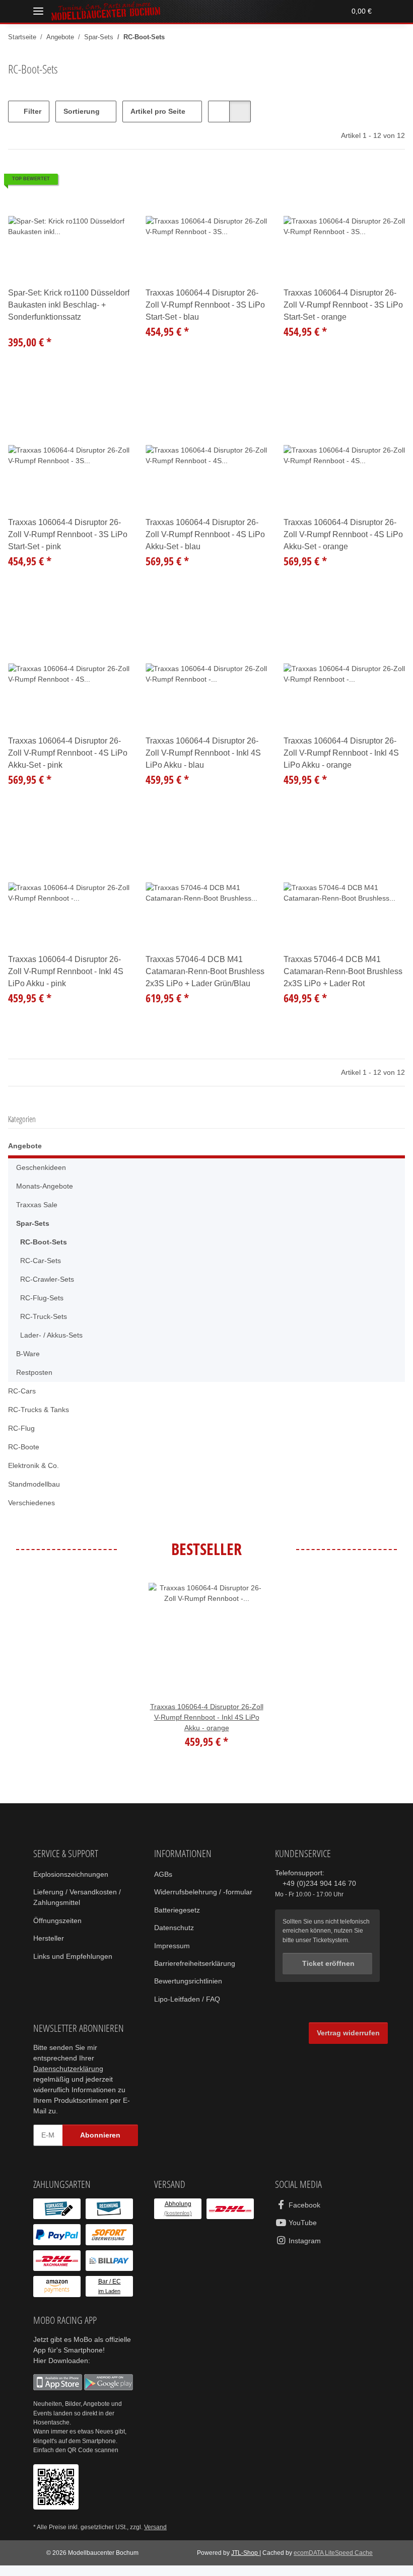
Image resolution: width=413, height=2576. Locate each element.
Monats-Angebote (46, 1186)
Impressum (173, 1957)
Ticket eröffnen (327, 1964)
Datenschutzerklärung (71, 2079)
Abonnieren (100, 2146)
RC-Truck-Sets (44, 1317)
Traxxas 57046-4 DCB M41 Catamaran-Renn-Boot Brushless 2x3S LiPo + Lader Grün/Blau (198, 972)
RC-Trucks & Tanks (39, 1410)
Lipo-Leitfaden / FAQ (188, 2010)
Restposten (35, 1373)
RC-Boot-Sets (43, 1242)
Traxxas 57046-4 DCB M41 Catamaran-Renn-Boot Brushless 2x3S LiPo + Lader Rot (344, 972)
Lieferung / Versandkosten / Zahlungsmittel (80, 1897)
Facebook (303, 2216)
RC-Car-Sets (40, 1261)
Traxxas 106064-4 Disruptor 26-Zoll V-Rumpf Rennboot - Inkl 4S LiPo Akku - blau (205, 753)
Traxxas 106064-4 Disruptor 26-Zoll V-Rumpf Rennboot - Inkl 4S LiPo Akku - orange (343, 753)
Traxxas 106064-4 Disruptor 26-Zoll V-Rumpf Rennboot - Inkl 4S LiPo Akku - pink (67, 972)
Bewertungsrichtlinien (192, 1992)
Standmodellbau (36, 1484)
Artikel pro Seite (159, 112)
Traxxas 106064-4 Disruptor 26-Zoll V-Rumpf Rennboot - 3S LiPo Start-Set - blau (205, 305)
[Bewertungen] (22, 328)
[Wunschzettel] (319, 11)
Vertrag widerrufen (347, 2044)
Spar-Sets (32, 1224)
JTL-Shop (244, 2563)
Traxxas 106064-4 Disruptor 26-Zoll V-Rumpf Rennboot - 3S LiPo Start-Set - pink (67, 535)
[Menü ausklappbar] (38, 11)
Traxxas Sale (37, 1205)
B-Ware (28, 1354)
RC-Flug (21, 1428)
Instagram (305, 2252)
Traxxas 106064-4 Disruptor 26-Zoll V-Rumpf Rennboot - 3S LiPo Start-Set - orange (343, 305)
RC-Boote (23, 1447)
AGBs (163, 1874)
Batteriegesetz (178, 1921)
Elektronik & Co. (35, 1466)
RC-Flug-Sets (41, 1298)
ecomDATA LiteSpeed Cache (333, 2563)
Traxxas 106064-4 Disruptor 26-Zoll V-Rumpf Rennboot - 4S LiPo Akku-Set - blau (205, 535)
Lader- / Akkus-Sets (52, 1335)
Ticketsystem (333, 1940)
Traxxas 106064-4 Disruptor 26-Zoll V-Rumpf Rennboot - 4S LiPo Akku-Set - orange (343, 535)
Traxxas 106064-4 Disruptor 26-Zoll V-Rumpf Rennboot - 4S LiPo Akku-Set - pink (67, 753)
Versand (158, 2538)
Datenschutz (175, 1938)
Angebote (25, 1146)
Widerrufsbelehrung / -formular (193, 1897)
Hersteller (50, 1938)
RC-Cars (21, 1391)
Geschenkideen (42, 1168)
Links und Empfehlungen (76, 1957)
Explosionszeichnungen (73, 1874)
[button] (281, 11)
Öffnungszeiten (59, 1921)
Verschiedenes (33, 1503)
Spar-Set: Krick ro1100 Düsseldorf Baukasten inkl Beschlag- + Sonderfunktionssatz (57, 305)
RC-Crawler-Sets (47, 1279)
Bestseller (206, 1549)
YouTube (302, 2233)
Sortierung (82, 112)
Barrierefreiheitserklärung (198, 1974)
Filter (31, 112)
